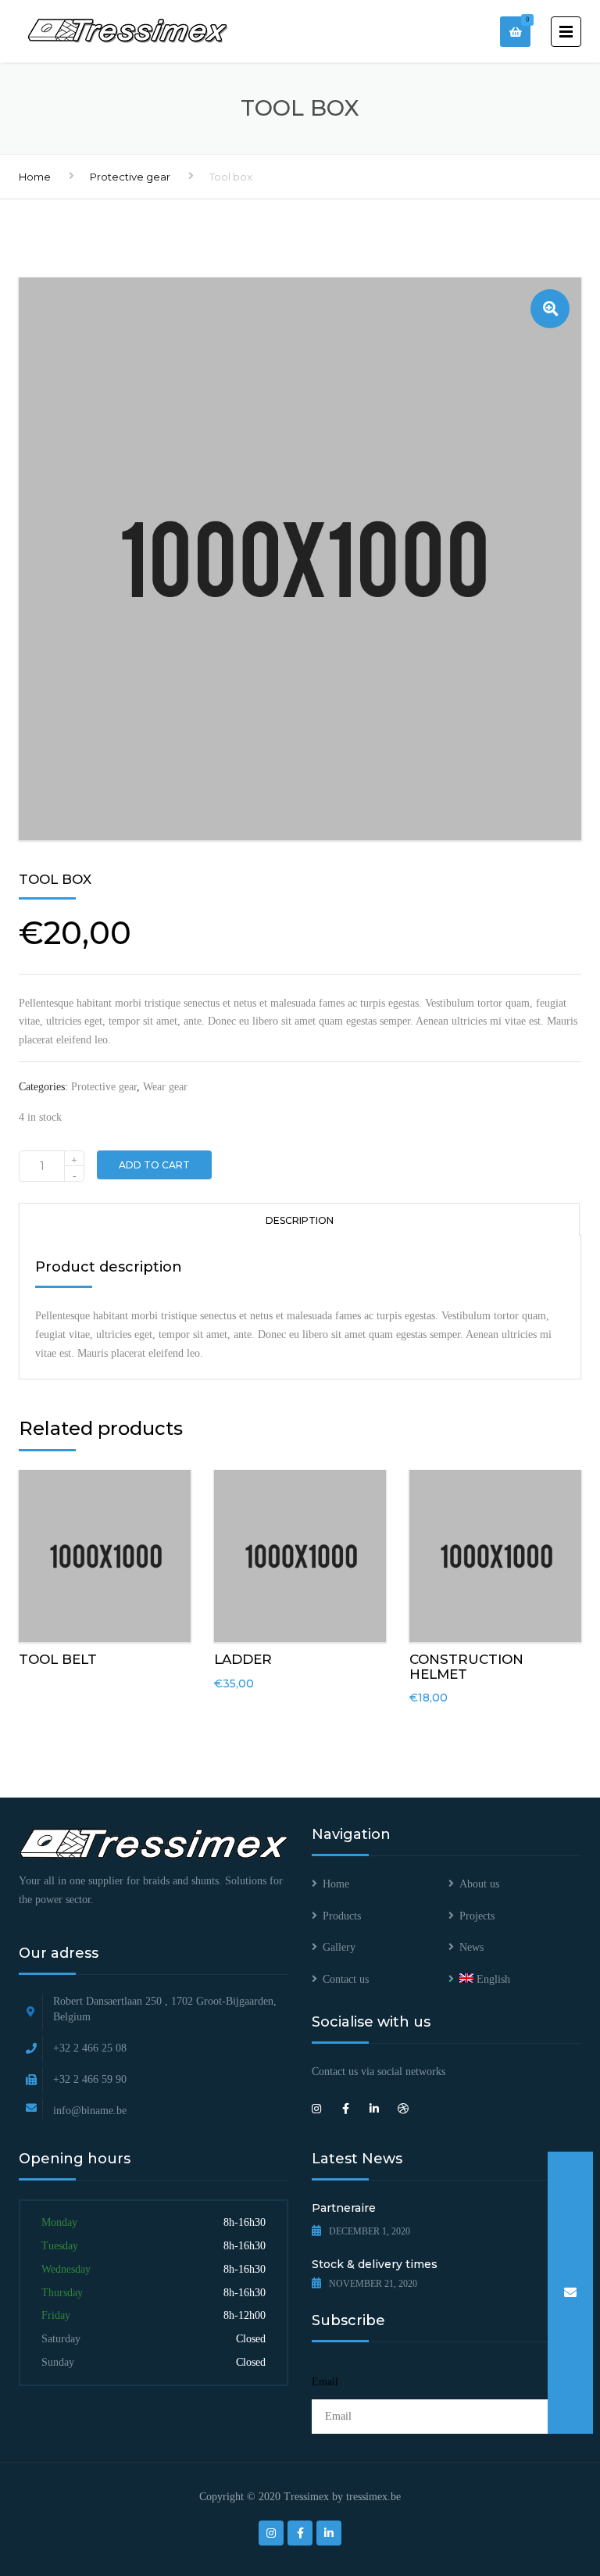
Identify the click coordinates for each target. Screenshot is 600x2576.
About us (479, 1884)
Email (325, 2382)
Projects (477, 1916)
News (471, 1947)
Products (342, 1916)
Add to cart (154, 1165)
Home (35, 177)
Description (300, 1220)
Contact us (346, 1979)
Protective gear (130, 177)
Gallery (339, 1947)
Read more (105, 1553)
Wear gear (165, 1087)
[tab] (299, 1219)
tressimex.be (373, 2497)
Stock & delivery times (375, 2264)
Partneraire (344, 2208)
